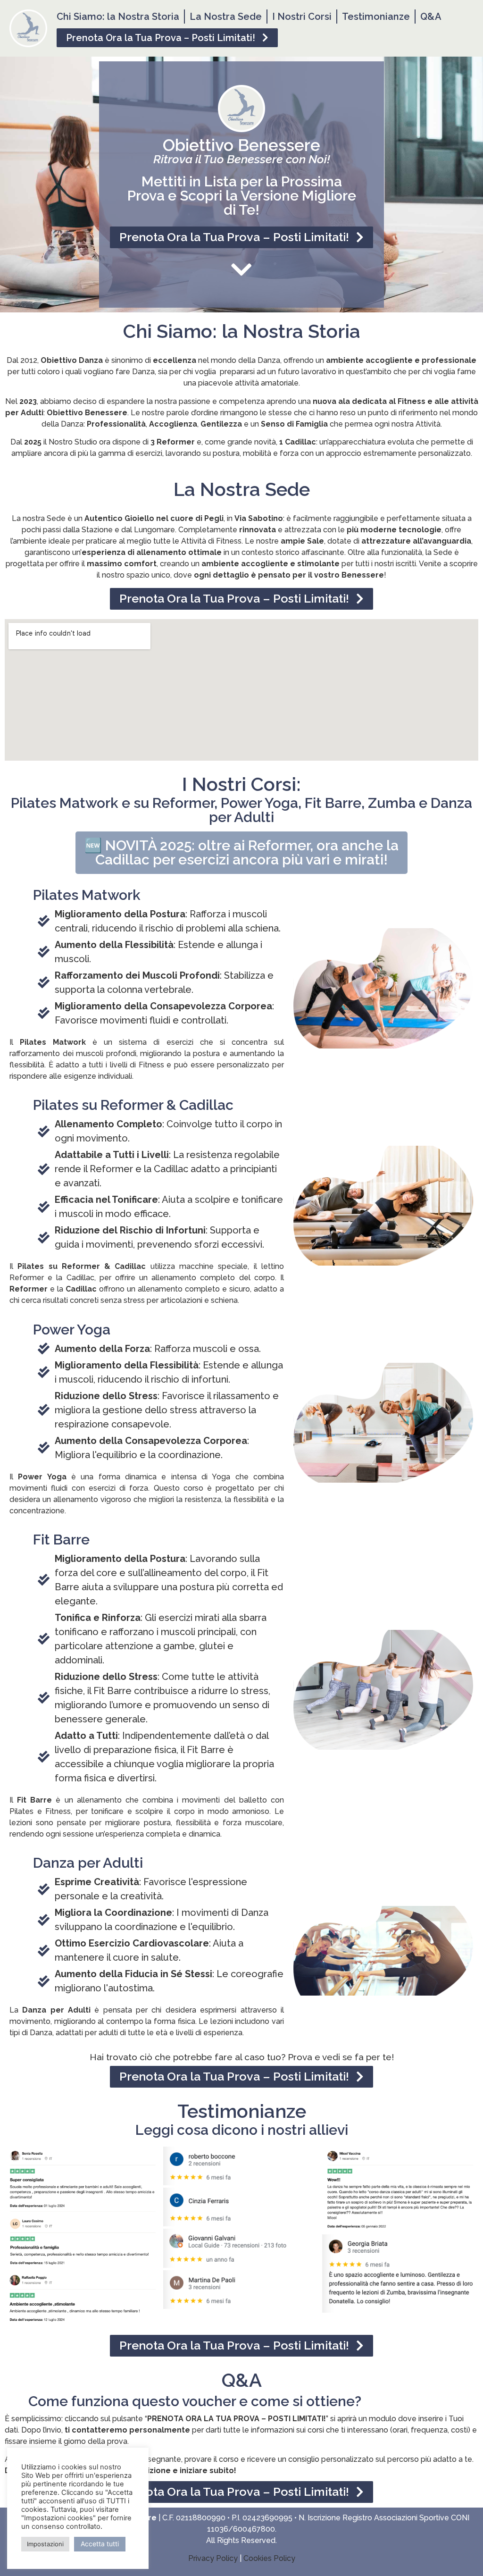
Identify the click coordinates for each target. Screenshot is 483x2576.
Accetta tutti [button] (100, 2544)
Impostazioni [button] (45, 2544)
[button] (167, 38)
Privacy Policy (213, 2558)
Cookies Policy (269, 2558)
